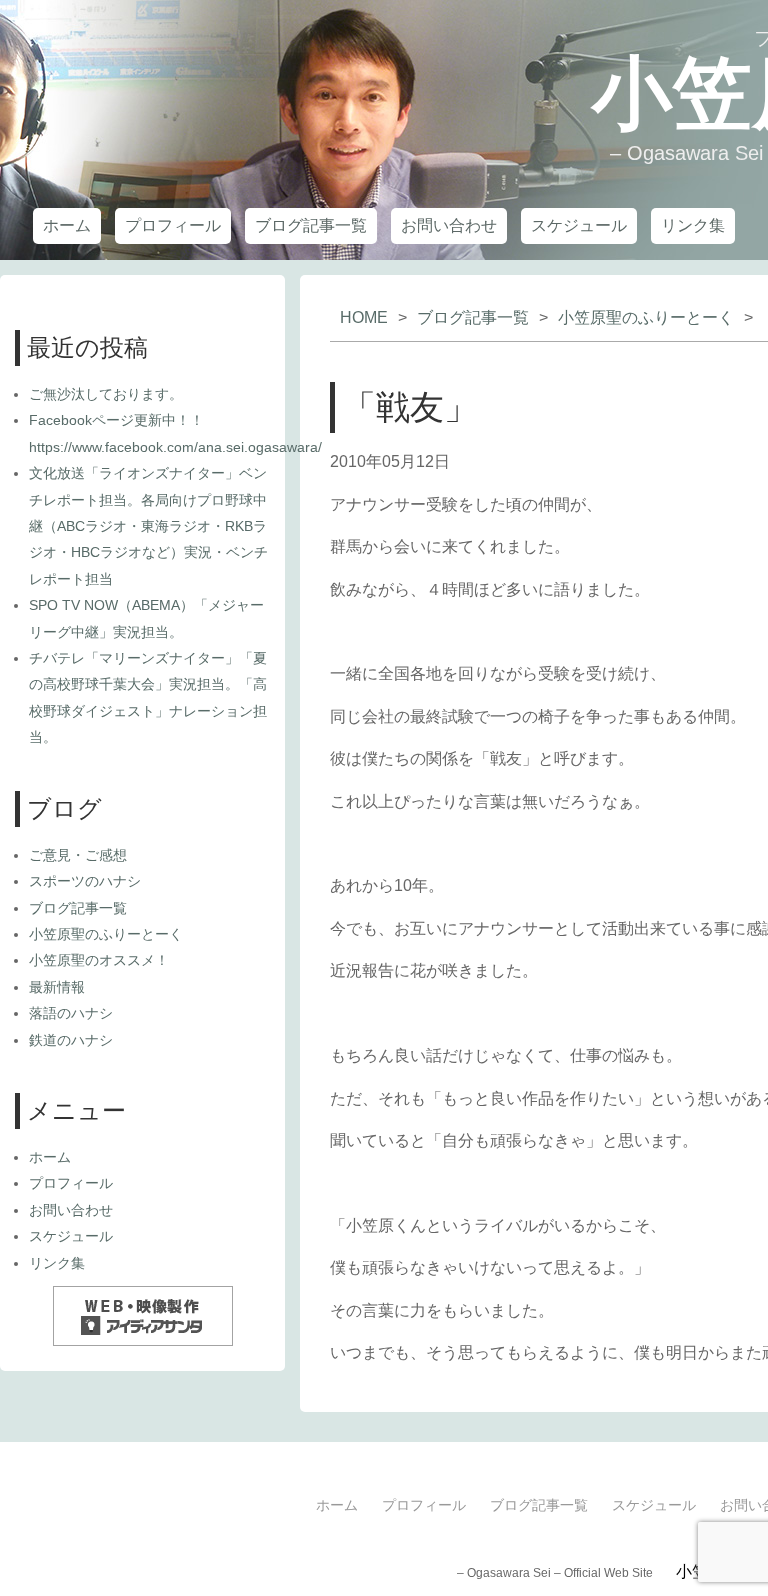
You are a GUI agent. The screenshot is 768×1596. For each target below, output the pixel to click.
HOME (364, 317)
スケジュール (579, 225)
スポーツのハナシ (85, 881)
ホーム (67, 225)
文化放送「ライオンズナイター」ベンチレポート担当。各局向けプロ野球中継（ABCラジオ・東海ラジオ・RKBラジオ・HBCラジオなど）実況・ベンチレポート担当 (148, 526)
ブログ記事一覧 (311, 225)
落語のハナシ (71, 1013)
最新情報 (57, 987)
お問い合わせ (449, 225)
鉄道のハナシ (71, 1040)
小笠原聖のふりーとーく (646, 317)
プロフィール (173, 225)
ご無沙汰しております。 (106, 394)
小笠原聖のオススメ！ (99, 960)
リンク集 (693, 225)
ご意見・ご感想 (78, 855)
